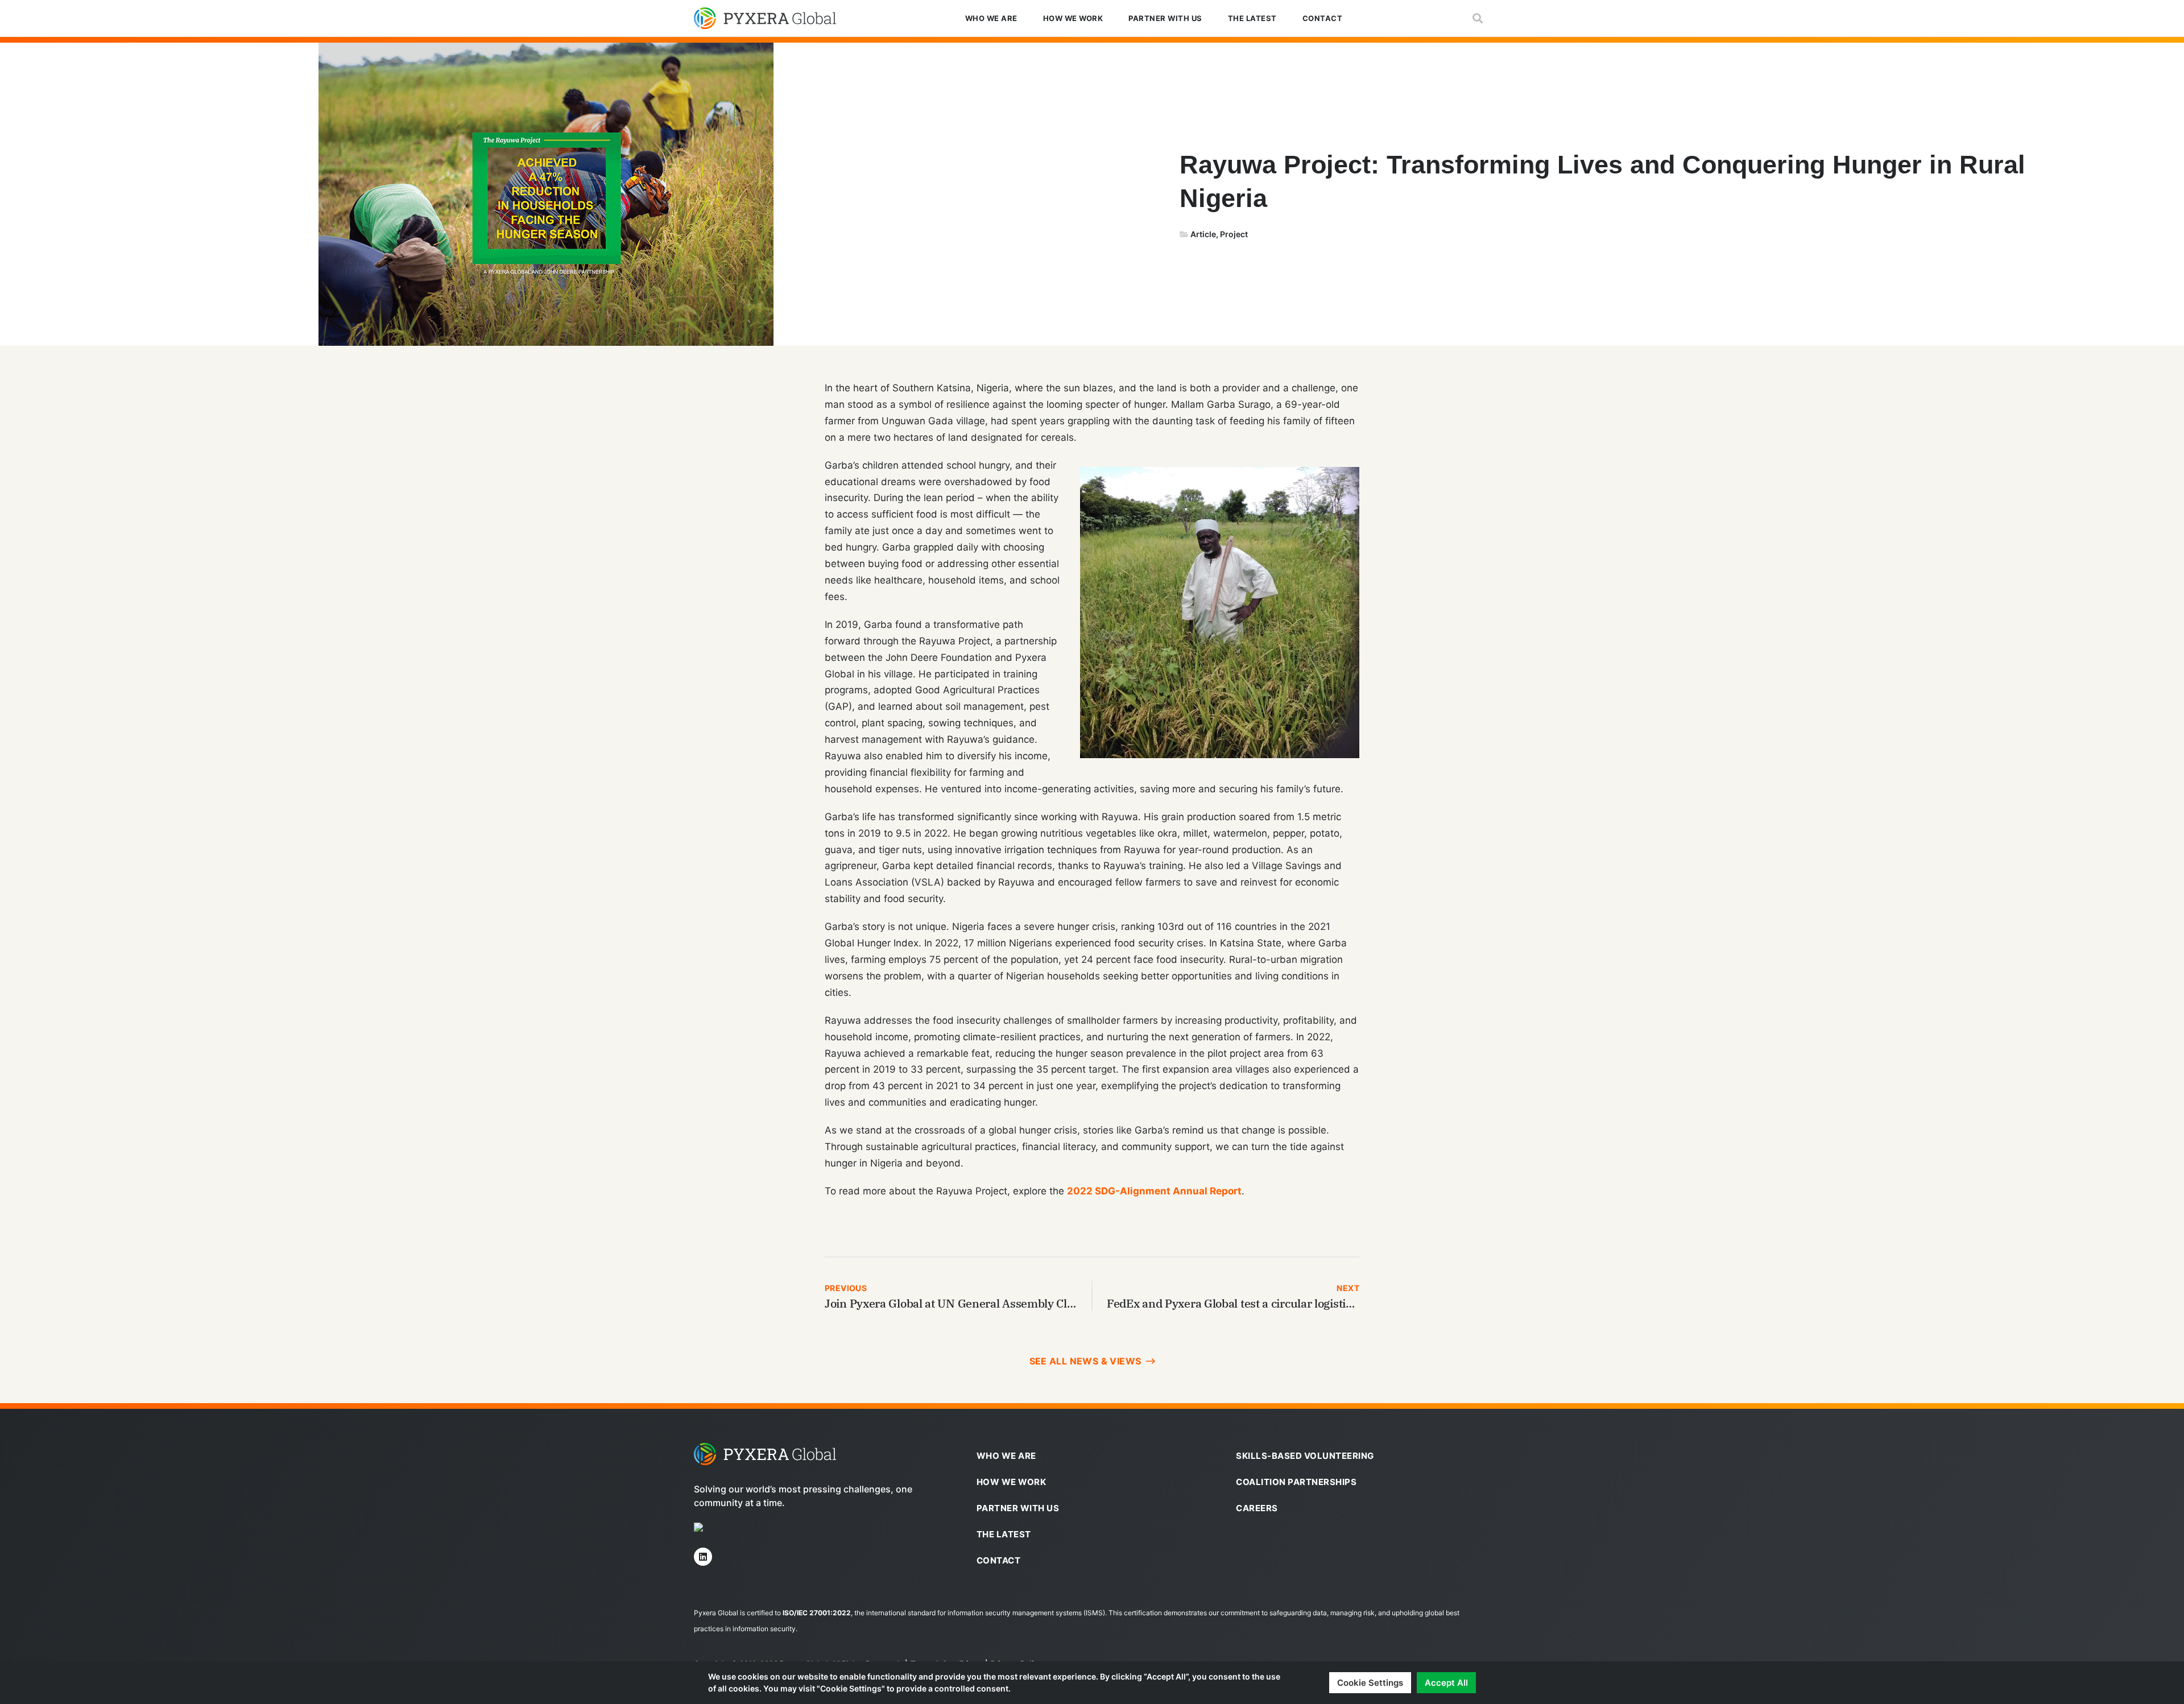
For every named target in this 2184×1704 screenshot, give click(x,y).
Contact (1323, 18)
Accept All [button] (1446, 1683)
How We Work (1073, 18)
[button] (1477, 18)
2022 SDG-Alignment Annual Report (1154, 1191)
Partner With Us (1165, 18)
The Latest (1252, 18)
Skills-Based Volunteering (1305, 1456)
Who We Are (991, 18)
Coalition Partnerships (1296, 1482)
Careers (1257, 1508)
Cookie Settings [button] (1370, 1683)
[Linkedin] (703, 1557)
